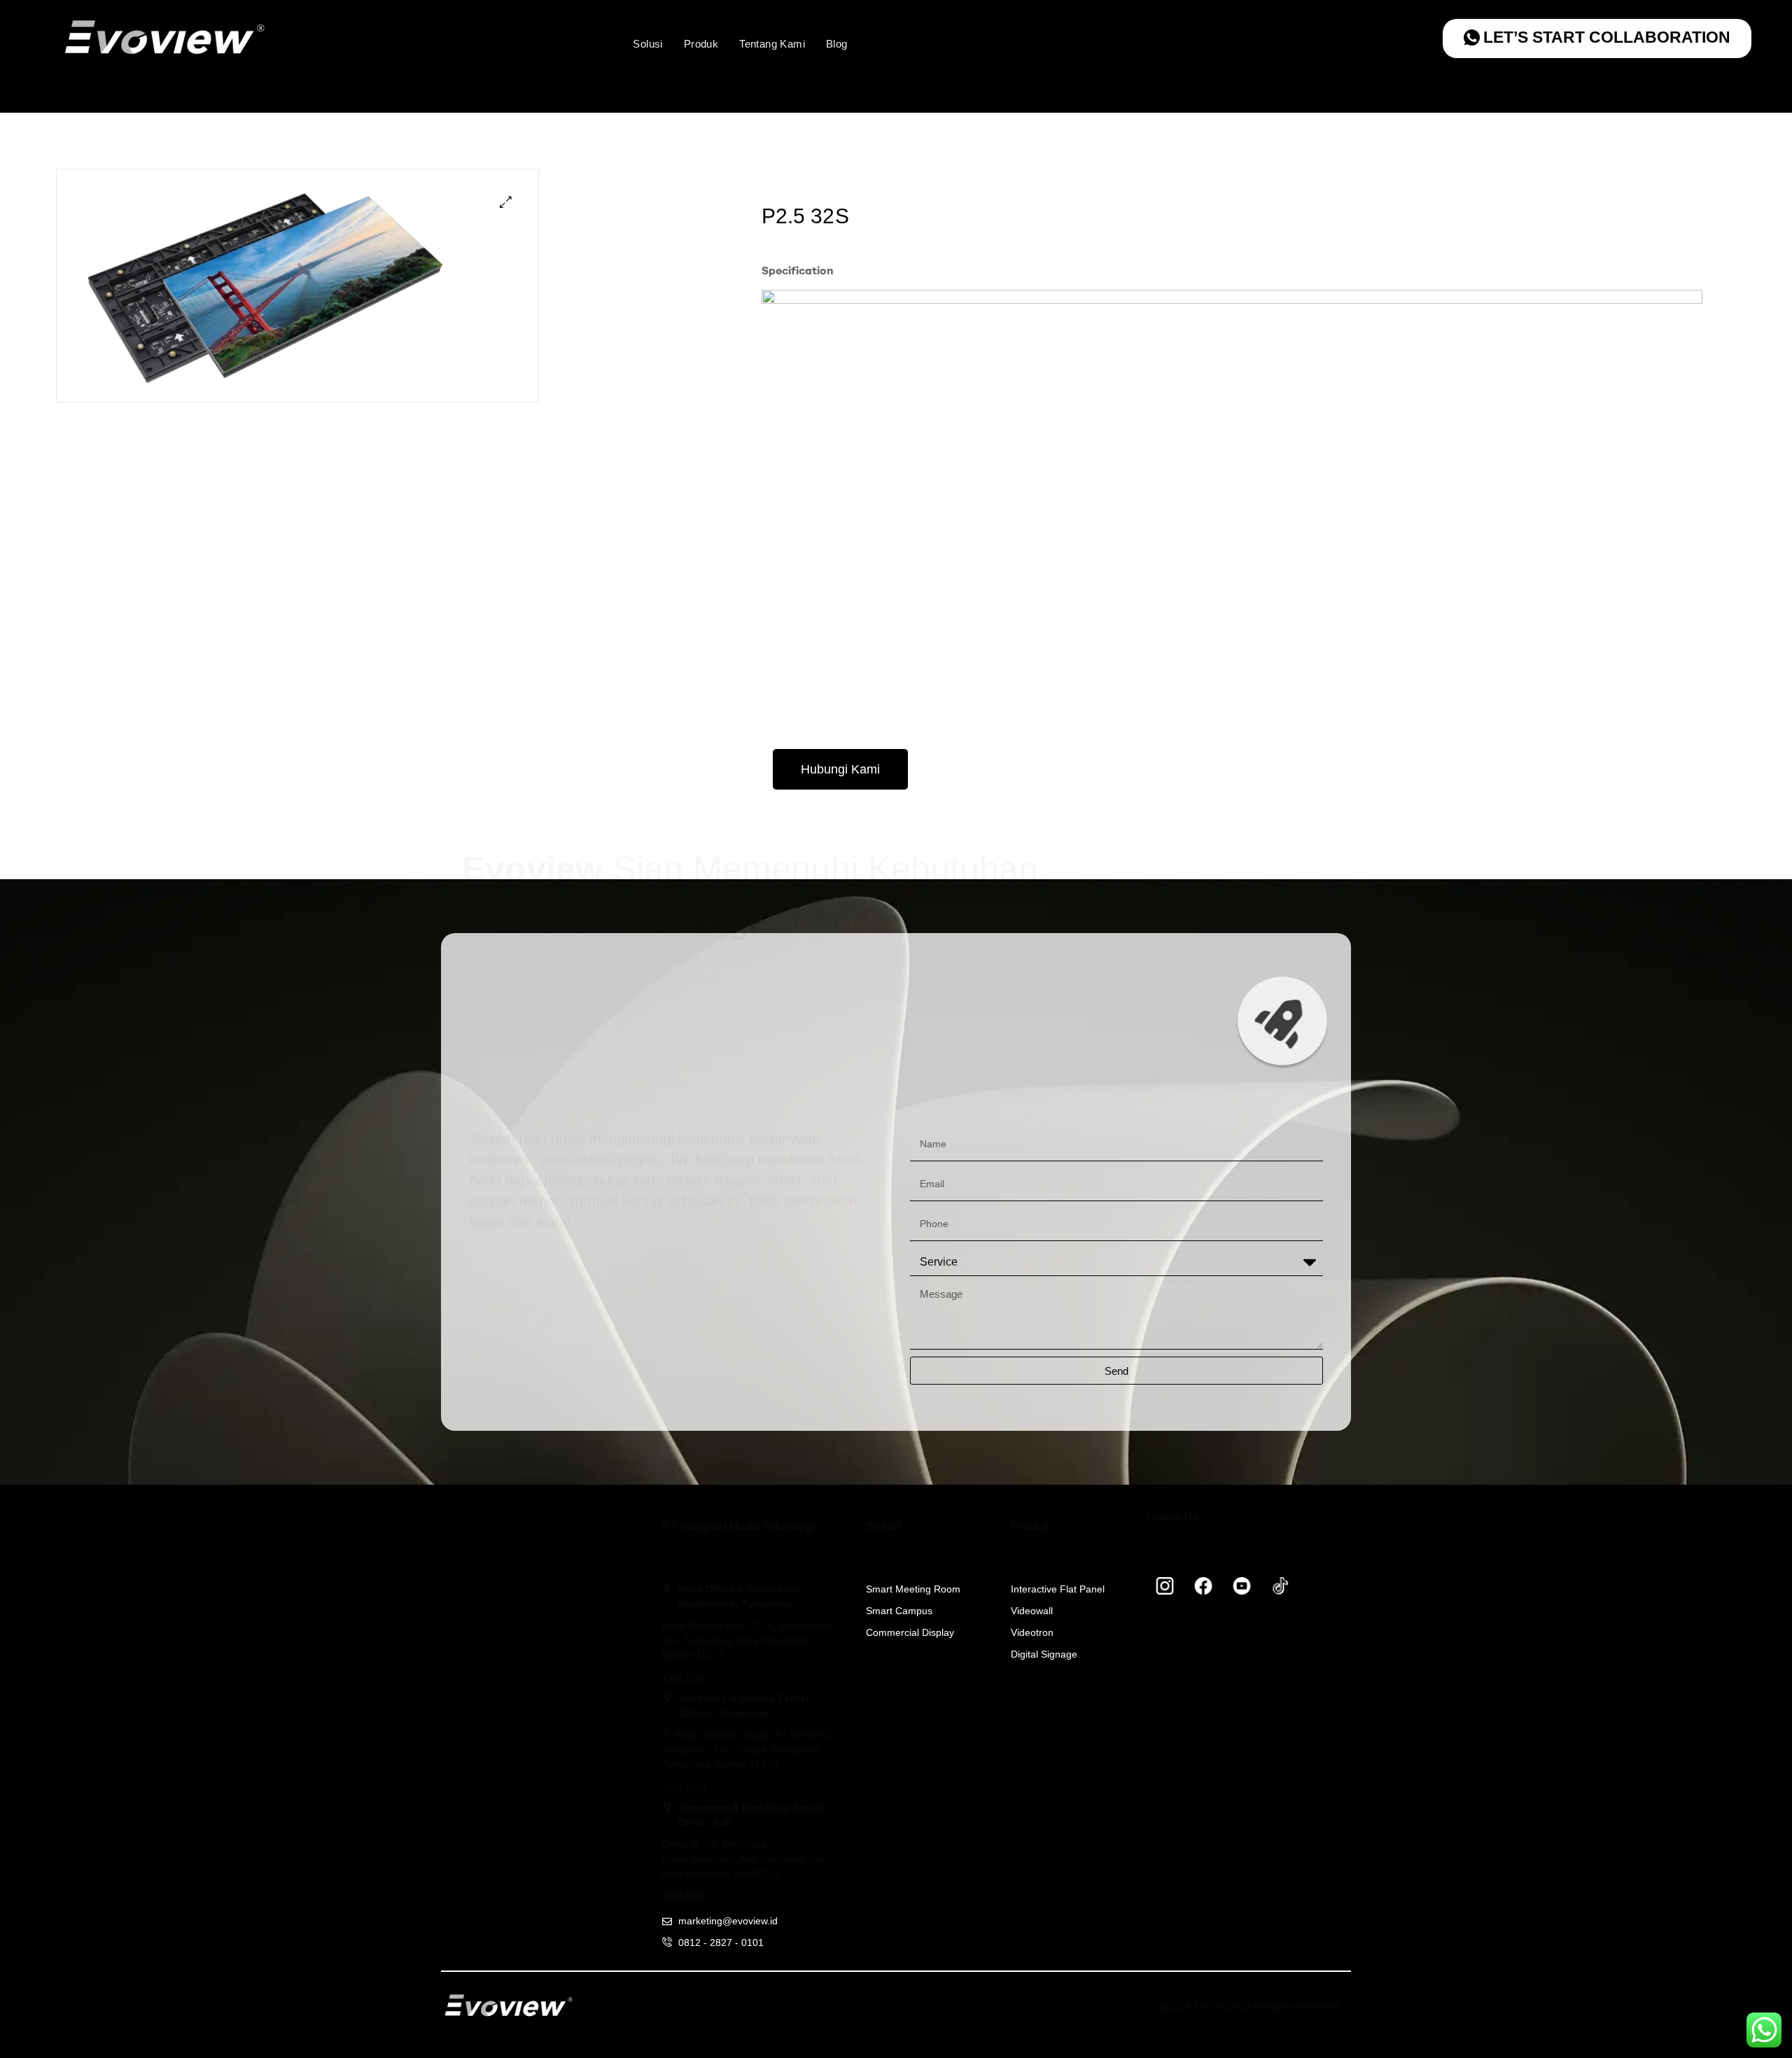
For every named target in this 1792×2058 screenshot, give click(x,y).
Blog (837, 44)
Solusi (647, 44)
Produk (701, 44)
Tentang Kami (772, 44)
